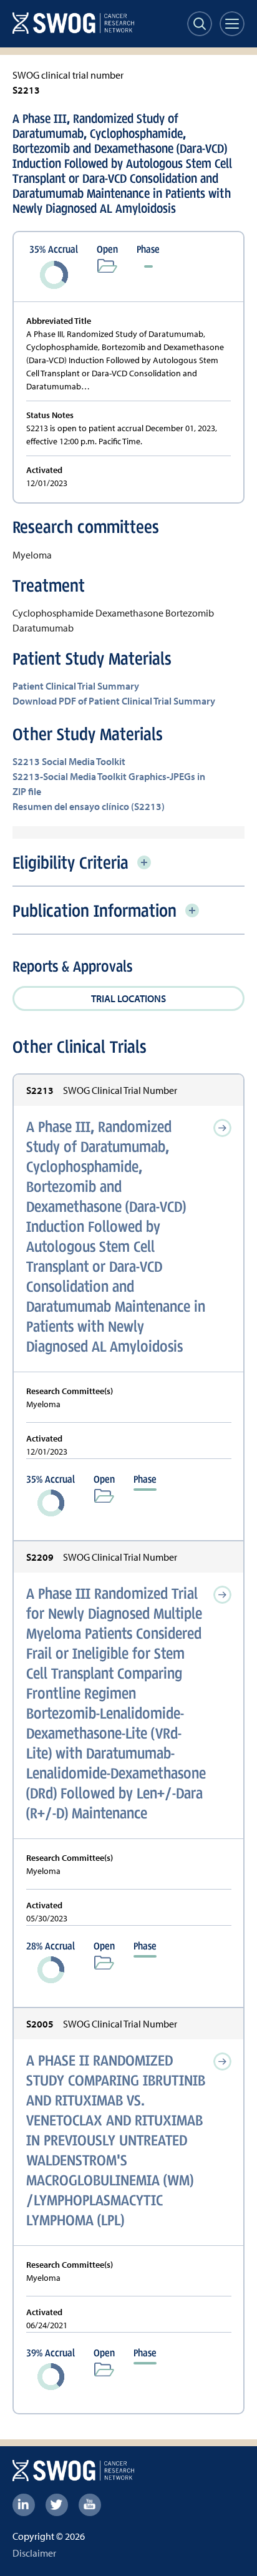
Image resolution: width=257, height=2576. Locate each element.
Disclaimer (34, 2553)
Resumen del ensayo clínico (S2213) (89, 806)
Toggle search (200, 24)
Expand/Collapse (144, 862)
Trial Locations (128, 998)
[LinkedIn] (24, 2505)
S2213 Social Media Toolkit (69, 761)
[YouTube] (90, 2505)
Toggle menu (232, 24)
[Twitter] (57, 2505)
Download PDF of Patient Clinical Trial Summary (114, 701)
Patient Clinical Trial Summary (76, 686)
